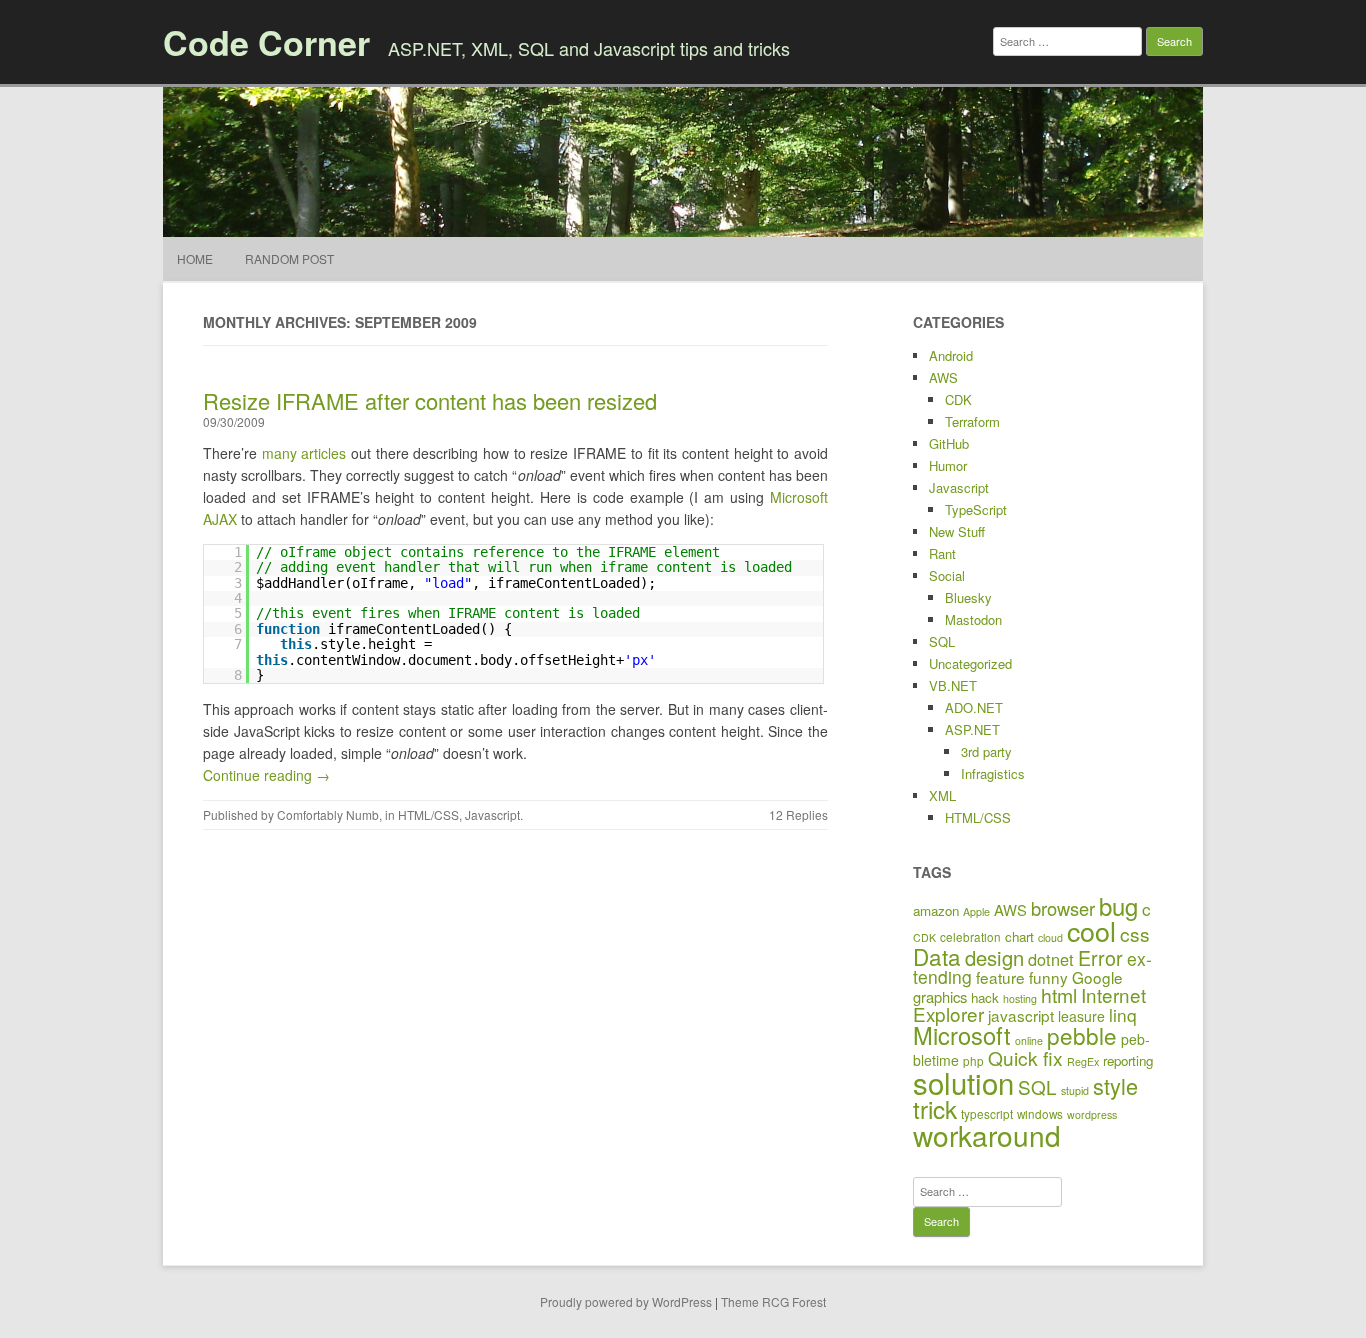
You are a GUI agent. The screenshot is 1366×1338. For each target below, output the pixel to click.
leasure (1081, 1016)
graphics (940, 996)
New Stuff (957, 531)
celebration (970, 936)
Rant (942, 553)
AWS (943, 377)
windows (1040, 1113)
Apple (976, 911)
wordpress (1092, 1114)
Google (1097, 977)
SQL (942, 641)
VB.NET (953, 685)
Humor (948, 465)
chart (1019, 936)
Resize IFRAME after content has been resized (430, 400)
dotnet (1051, 959)
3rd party (986, 751)
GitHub (949, 443)
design (994, 957)
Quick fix (1025, 1057)
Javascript (492, 814)
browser (1063, 908)
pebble (1082, 1035)
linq (1123, 1014)
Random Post (289, 258)
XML (942, 795)
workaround (987, 1135)
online (1029, 1040)
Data (937, 956)
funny (1048, 977)
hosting (1020, 998)
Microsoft (962, 1035)
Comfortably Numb (328, 814)
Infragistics (993, 773)
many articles (304, 453)
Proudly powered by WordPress (626, 1301)
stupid (1075, 1090)
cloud (1050, 937)
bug (1118, 905)
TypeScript (976, 509)
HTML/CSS (428, 814)
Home (195, 258)
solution (963, 1082)
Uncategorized (970, 663)
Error (1100, 957)
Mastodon (973, 619)
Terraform (972, 421)
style (1115, 1085)
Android (951, 355)
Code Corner (266, 42)
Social (947, 575)
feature (1000, 977)
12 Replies (798, 814)
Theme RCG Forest (773, 1301)
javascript (1021, 1015)
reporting (1128, 1060)
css (1135, 933)
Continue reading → (266, 775)
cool (1091, 930)
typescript (987, 1113)
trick (935, 1108)
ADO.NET (974, 707)
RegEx (1083, 1061)
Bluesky (968, 597)
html (1059, 995)
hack (985, 997)
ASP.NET (972, 729)
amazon (936, 910)
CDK (958, 399)
